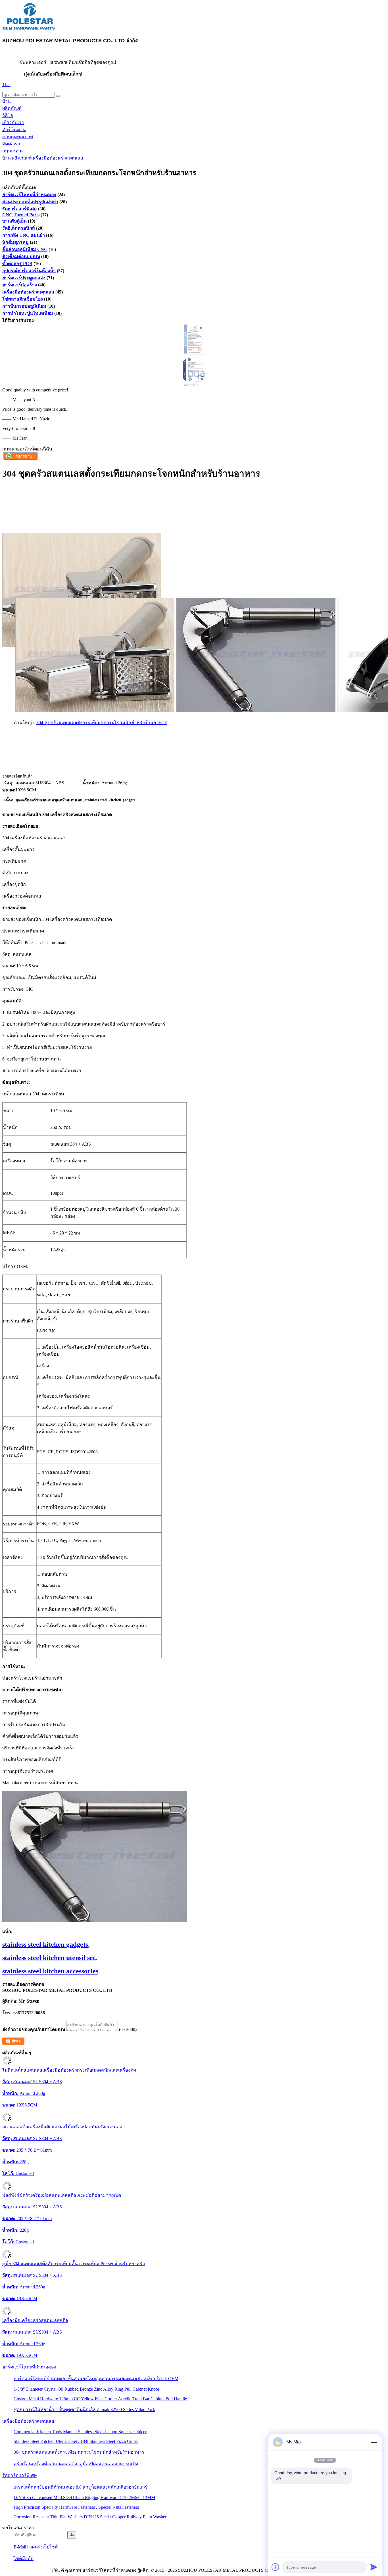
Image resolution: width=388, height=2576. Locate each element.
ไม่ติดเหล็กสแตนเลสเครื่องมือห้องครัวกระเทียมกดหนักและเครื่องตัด (69, 2070)
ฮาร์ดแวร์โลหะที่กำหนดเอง (29, 195)
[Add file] (276, 2567)
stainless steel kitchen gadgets (45, 1944)
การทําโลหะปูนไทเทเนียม (28, 313)
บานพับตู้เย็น (14, 221)
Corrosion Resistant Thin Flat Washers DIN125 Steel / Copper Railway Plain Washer (90, 2517)
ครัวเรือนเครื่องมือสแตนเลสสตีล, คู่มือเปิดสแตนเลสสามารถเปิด (76, 2464)
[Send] (374, 2567)
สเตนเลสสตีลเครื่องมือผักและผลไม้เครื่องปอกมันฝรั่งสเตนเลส (62, 2127)
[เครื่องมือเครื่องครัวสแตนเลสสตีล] (7, 2314)
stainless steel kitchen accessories (50, 1971)
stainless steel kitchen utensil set (49, 1958)
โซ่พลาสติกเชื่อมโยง (23, 299)
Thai (6, 84)
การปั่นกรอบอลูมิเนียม (24, 306)
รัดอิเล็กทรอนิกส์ (19, 228)
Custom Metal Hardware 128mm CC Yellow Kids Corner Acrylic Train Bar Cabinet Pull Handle (100, 2399)
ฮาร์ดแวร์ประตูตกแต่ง (24, 278)
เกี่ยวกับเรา (13, 122)
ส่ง (72, 2535)
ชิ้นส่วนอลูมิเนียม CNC (25, 249)
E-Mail (20, 2547)
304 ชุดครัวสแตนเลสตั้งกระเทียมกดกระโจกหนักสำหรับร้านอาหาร (102, 723)
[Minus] (374, 2442)
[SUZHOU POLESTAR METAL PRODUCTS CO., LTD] (29, 29)
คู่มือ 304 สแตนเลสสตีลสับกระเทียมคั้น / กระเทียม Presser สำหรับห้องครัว (74, 2264)
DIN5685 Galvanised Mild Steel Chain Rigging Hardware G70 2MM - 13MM (84, 2498)
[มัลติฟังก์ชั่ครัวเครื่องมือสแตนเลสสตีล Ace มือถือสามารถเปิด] (7, 2189)
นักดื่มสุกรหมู (15, 242)
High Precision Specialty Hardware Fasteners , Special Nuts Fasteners (76, 2507)
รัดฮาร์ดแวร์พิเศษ (20, 209)
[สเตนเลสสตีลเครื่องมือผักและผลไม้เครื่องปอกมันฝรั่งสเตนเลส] (7, 2121)
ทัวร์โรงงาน (14, 130)
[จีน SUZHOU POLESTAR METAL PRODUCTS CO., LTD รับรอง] (194, 353)
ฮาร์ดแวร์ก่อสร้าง (20, 285)
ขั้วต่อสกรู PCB (17, 264)
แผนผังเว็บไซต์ (43, 2547)
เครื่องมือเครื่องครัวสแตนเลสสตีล (35, 2320)
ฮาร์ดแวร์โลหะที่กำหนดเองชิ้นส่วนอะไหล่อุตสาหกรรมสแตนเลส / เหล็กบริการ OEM (96, 2379)
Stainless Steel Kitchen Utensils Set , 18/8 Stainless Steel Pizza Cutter (76, 2441)
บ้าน (7, 101)
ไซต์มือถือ (24, 2559)
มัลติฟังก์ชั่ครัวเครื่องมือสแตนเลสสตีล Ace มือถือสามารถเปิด (62, 2195)
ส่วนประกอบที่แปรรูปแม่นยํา (30, 202)
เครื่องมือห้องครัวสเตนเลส (57, 158)
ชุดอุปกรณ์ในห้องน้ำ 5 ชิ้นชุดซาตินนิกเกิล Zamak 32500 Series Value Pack (84, 2410)
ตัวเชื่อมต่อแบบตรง (21, 256)
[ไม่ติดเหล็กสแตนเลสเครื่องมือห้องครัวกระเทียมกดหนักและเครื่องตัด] (7, 2064)
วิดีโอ (8, 115)
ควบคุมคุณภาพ (18, 137)
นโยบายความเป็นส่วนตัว (27, 2570)
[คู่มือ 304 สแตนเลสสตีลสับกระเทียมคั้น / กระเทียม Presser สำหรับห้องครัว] (7, 2257)
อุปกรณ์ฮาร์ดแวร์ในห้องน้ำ (29, 271)
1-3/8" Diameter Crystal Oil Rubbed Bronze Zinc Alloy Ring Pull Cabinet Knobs (87, 2389)
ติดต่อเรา (11, 144)
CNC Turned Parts (21, 215)
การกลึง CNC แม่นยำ (24, 235)
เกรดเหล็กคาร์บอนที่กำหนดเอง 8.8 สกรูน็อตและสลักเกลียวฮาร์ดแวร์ (81, 2487)
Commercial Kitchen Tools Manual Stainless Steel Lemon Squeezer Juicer (80, 2432)
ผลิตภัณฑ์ (12, 108)
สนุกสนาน (12, 151)
